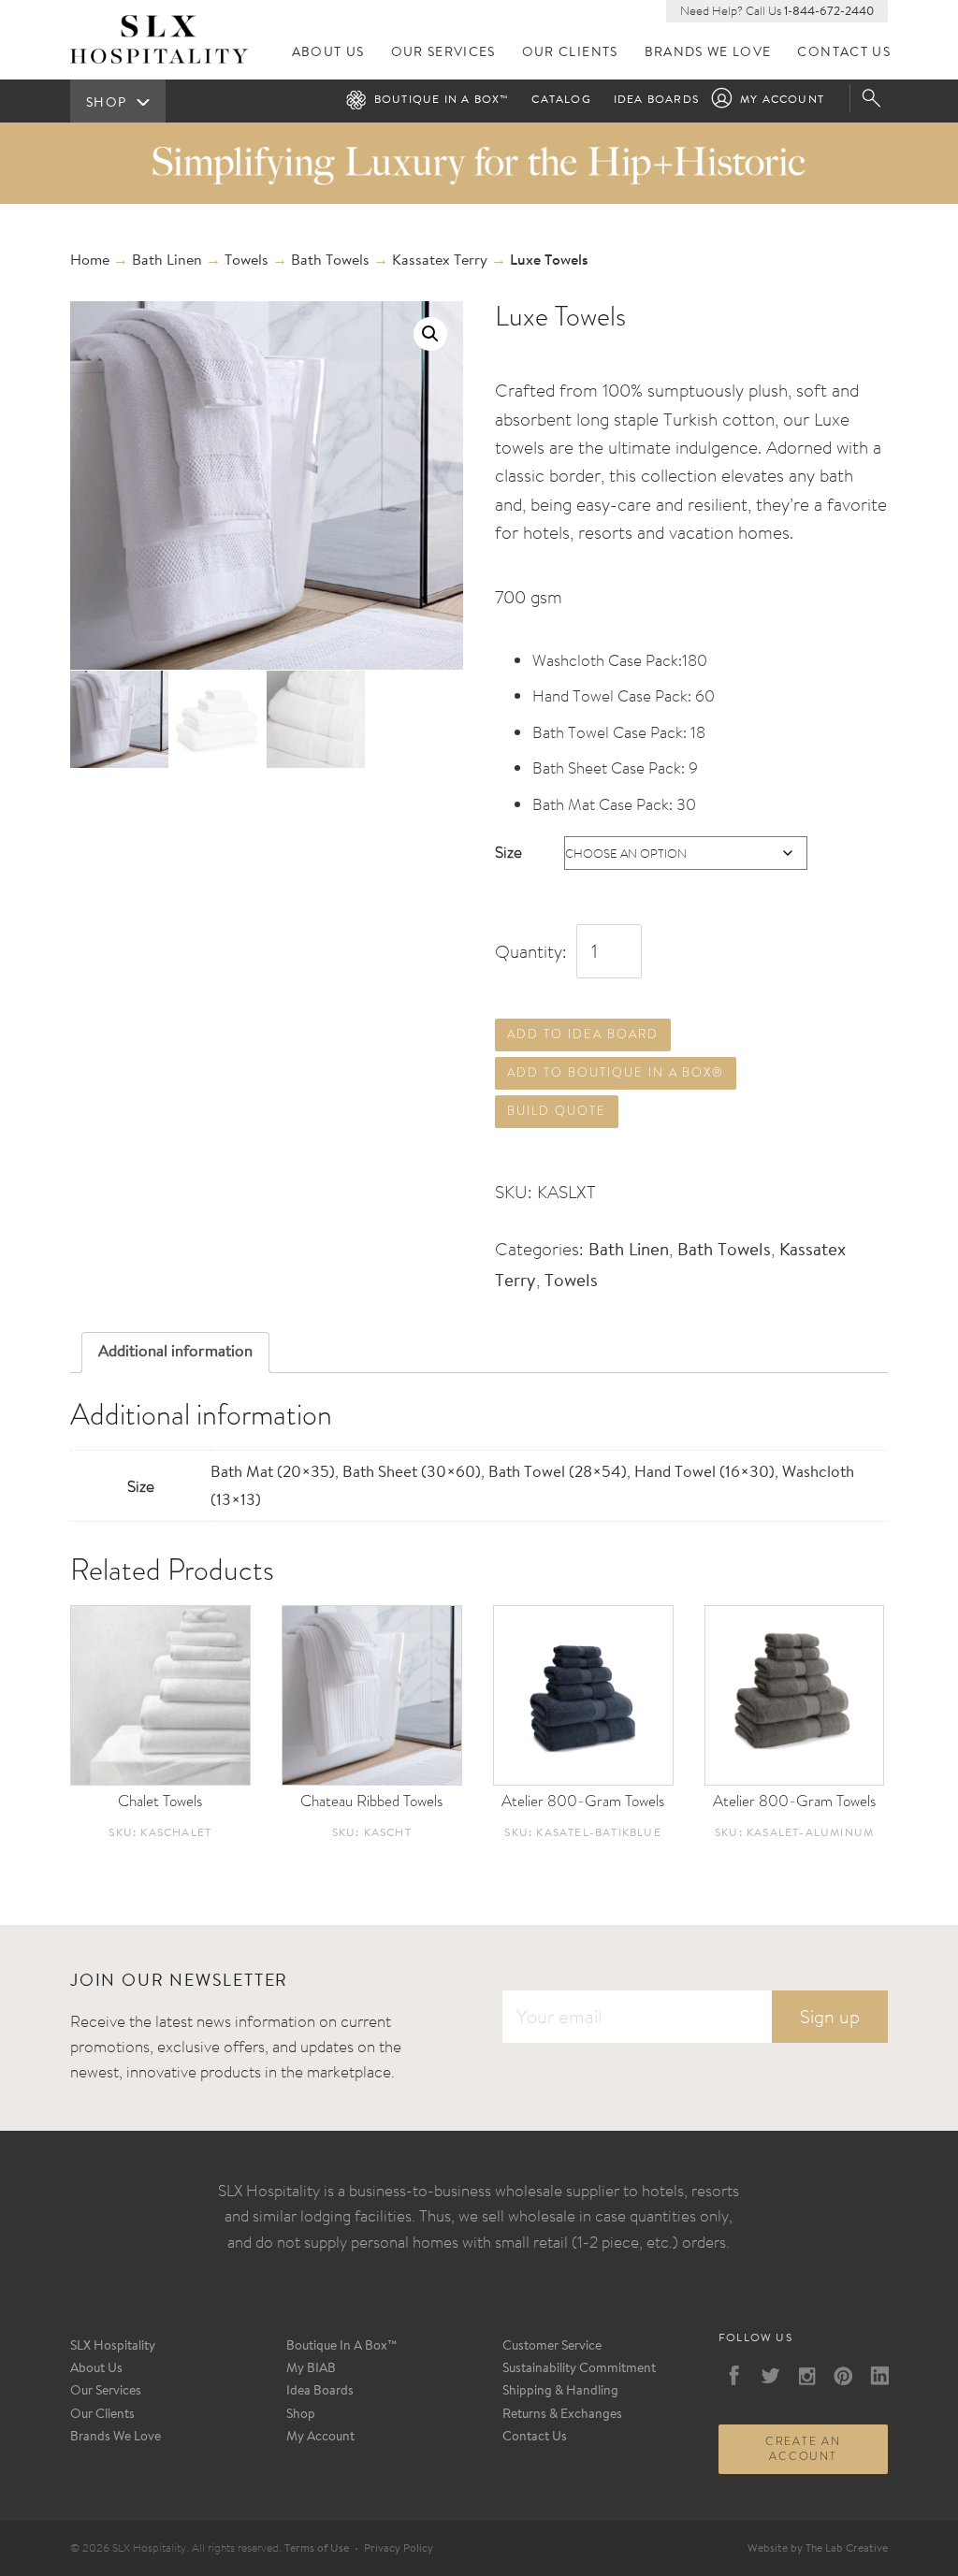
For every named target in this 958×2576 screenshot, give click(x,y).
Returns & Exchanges (562, 2415)
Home (90, 261)
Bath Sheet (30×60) (412, 1473)
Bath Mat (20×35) (273, 1473)
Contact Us (844, 53)
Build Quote (556, 1111)
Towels (247, 261)
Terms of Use (317, 2549)
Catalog (561, 100)
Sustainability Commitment (579, 2369)
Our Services (443, 53)
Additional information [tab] (175, 1352)
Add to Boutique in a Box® (616, 1072)
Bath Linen (167, 261)
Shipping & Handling (560, 2392)
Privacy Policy (399, 2549)
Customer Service (552, 2347)
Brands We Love (708, 53)
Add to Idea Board (582, 1034)
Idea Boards (656, 100)
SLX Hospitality (113, 2347)
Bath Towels (330, 261)
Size (508, 852)
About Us (328, 53)
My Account (782, 100)
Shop (301, 2415)
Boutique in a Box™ (442, 100)
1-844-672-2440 (829, 12)
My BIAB (311, 2369)
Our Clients (570, 53)
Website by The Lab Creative (818, 2549)
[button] (430, 334)
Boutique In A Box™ (342, 2347)
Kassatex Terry (440, 261)
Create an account (803, 2449)
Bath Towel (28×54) (558, 1473)
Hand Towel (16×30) (704, 1473)
